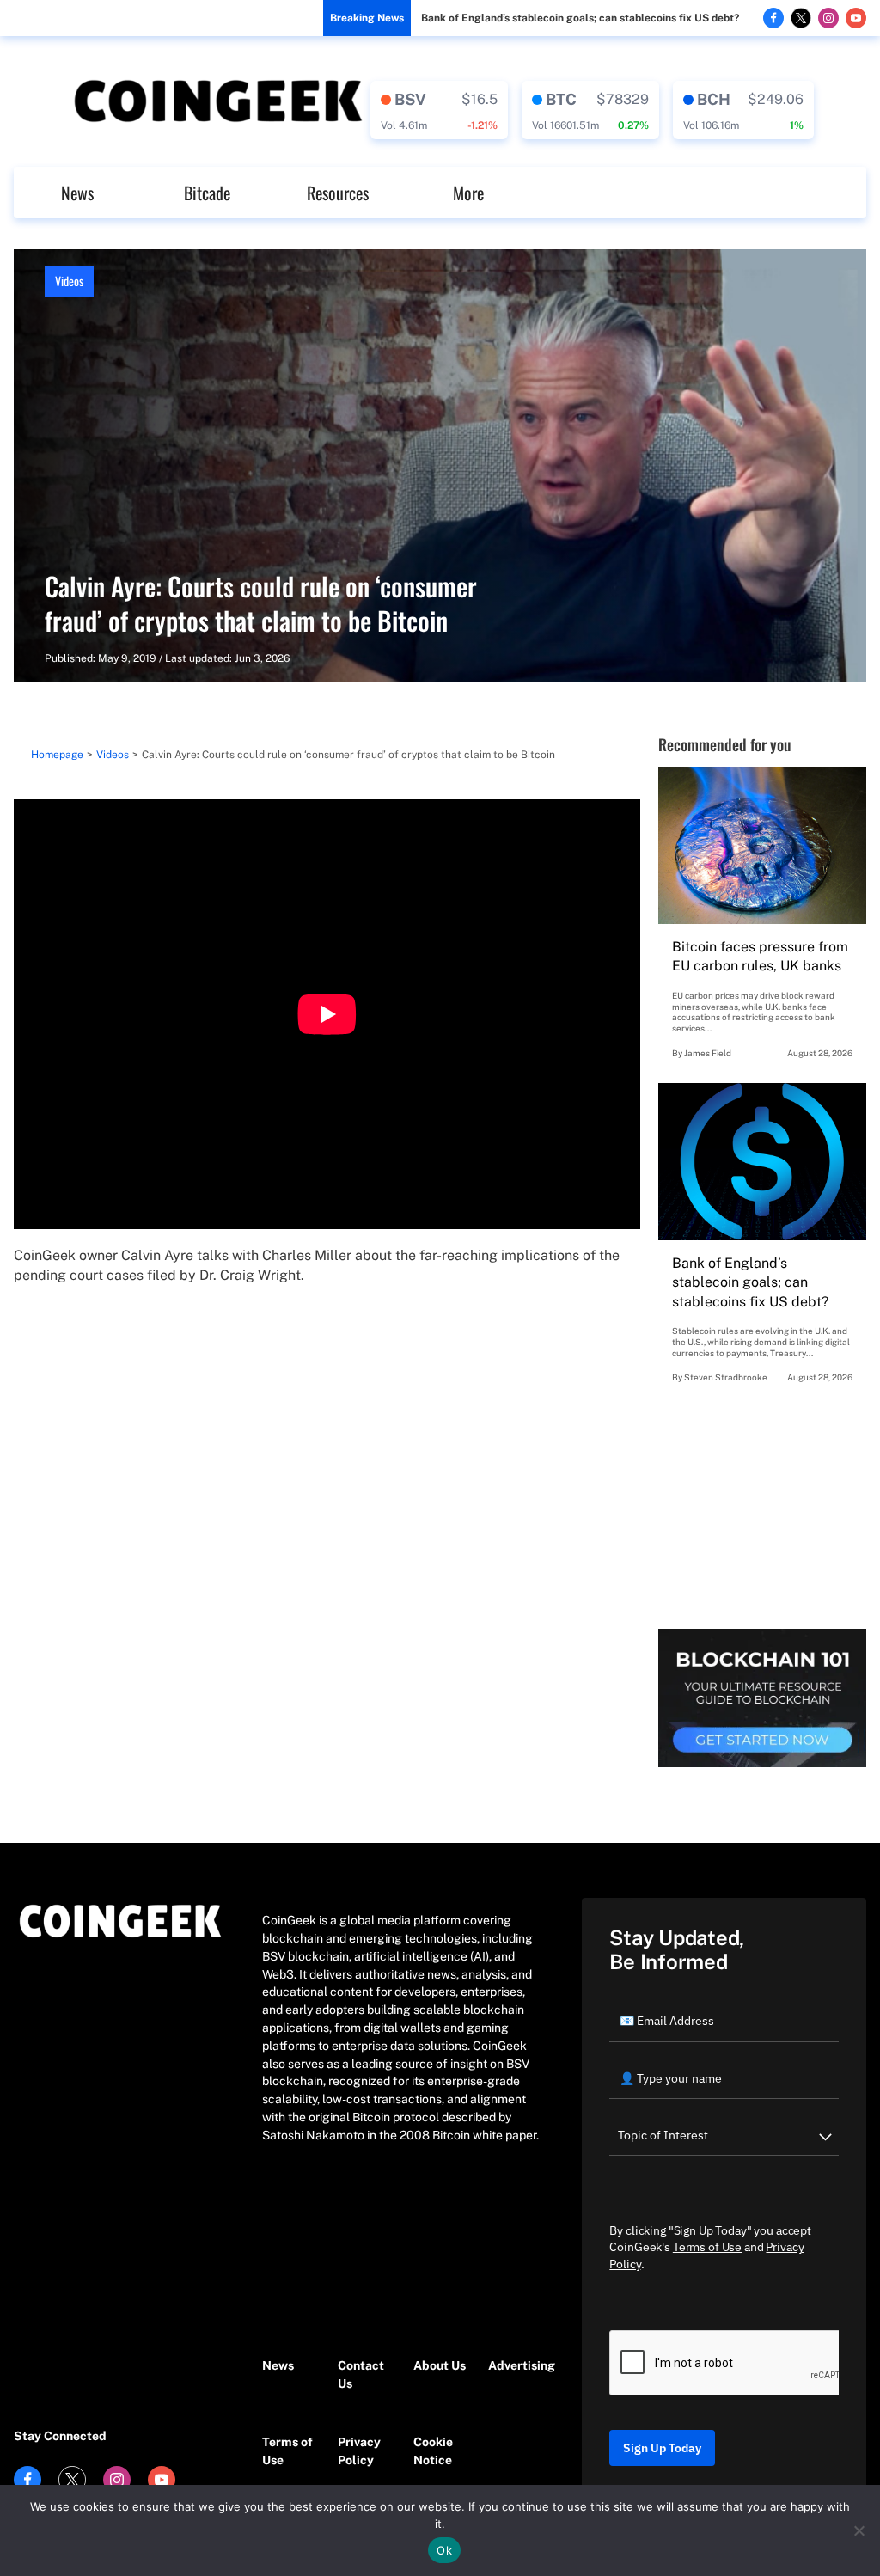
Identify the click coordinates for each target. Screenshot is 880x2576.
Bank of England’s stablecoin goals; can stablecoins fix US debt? (580, 18)
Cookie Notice (433, 2451)
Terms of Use (287, 2451)
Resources (338, 193)
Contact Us (361, 2374)
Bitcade (207, 193)
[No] (859, 2530)
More (468, 193)
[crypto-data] (439, 110)
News (77, 193)
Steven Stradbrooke (726, 1377)
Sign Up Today (662, 2448)
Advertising (517, 2365)
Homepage (57, 755)
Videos (69, 281)
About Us (440, 2365)
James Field (708, 1053)
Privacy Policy (359, 2451)
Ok (444, 2550)
